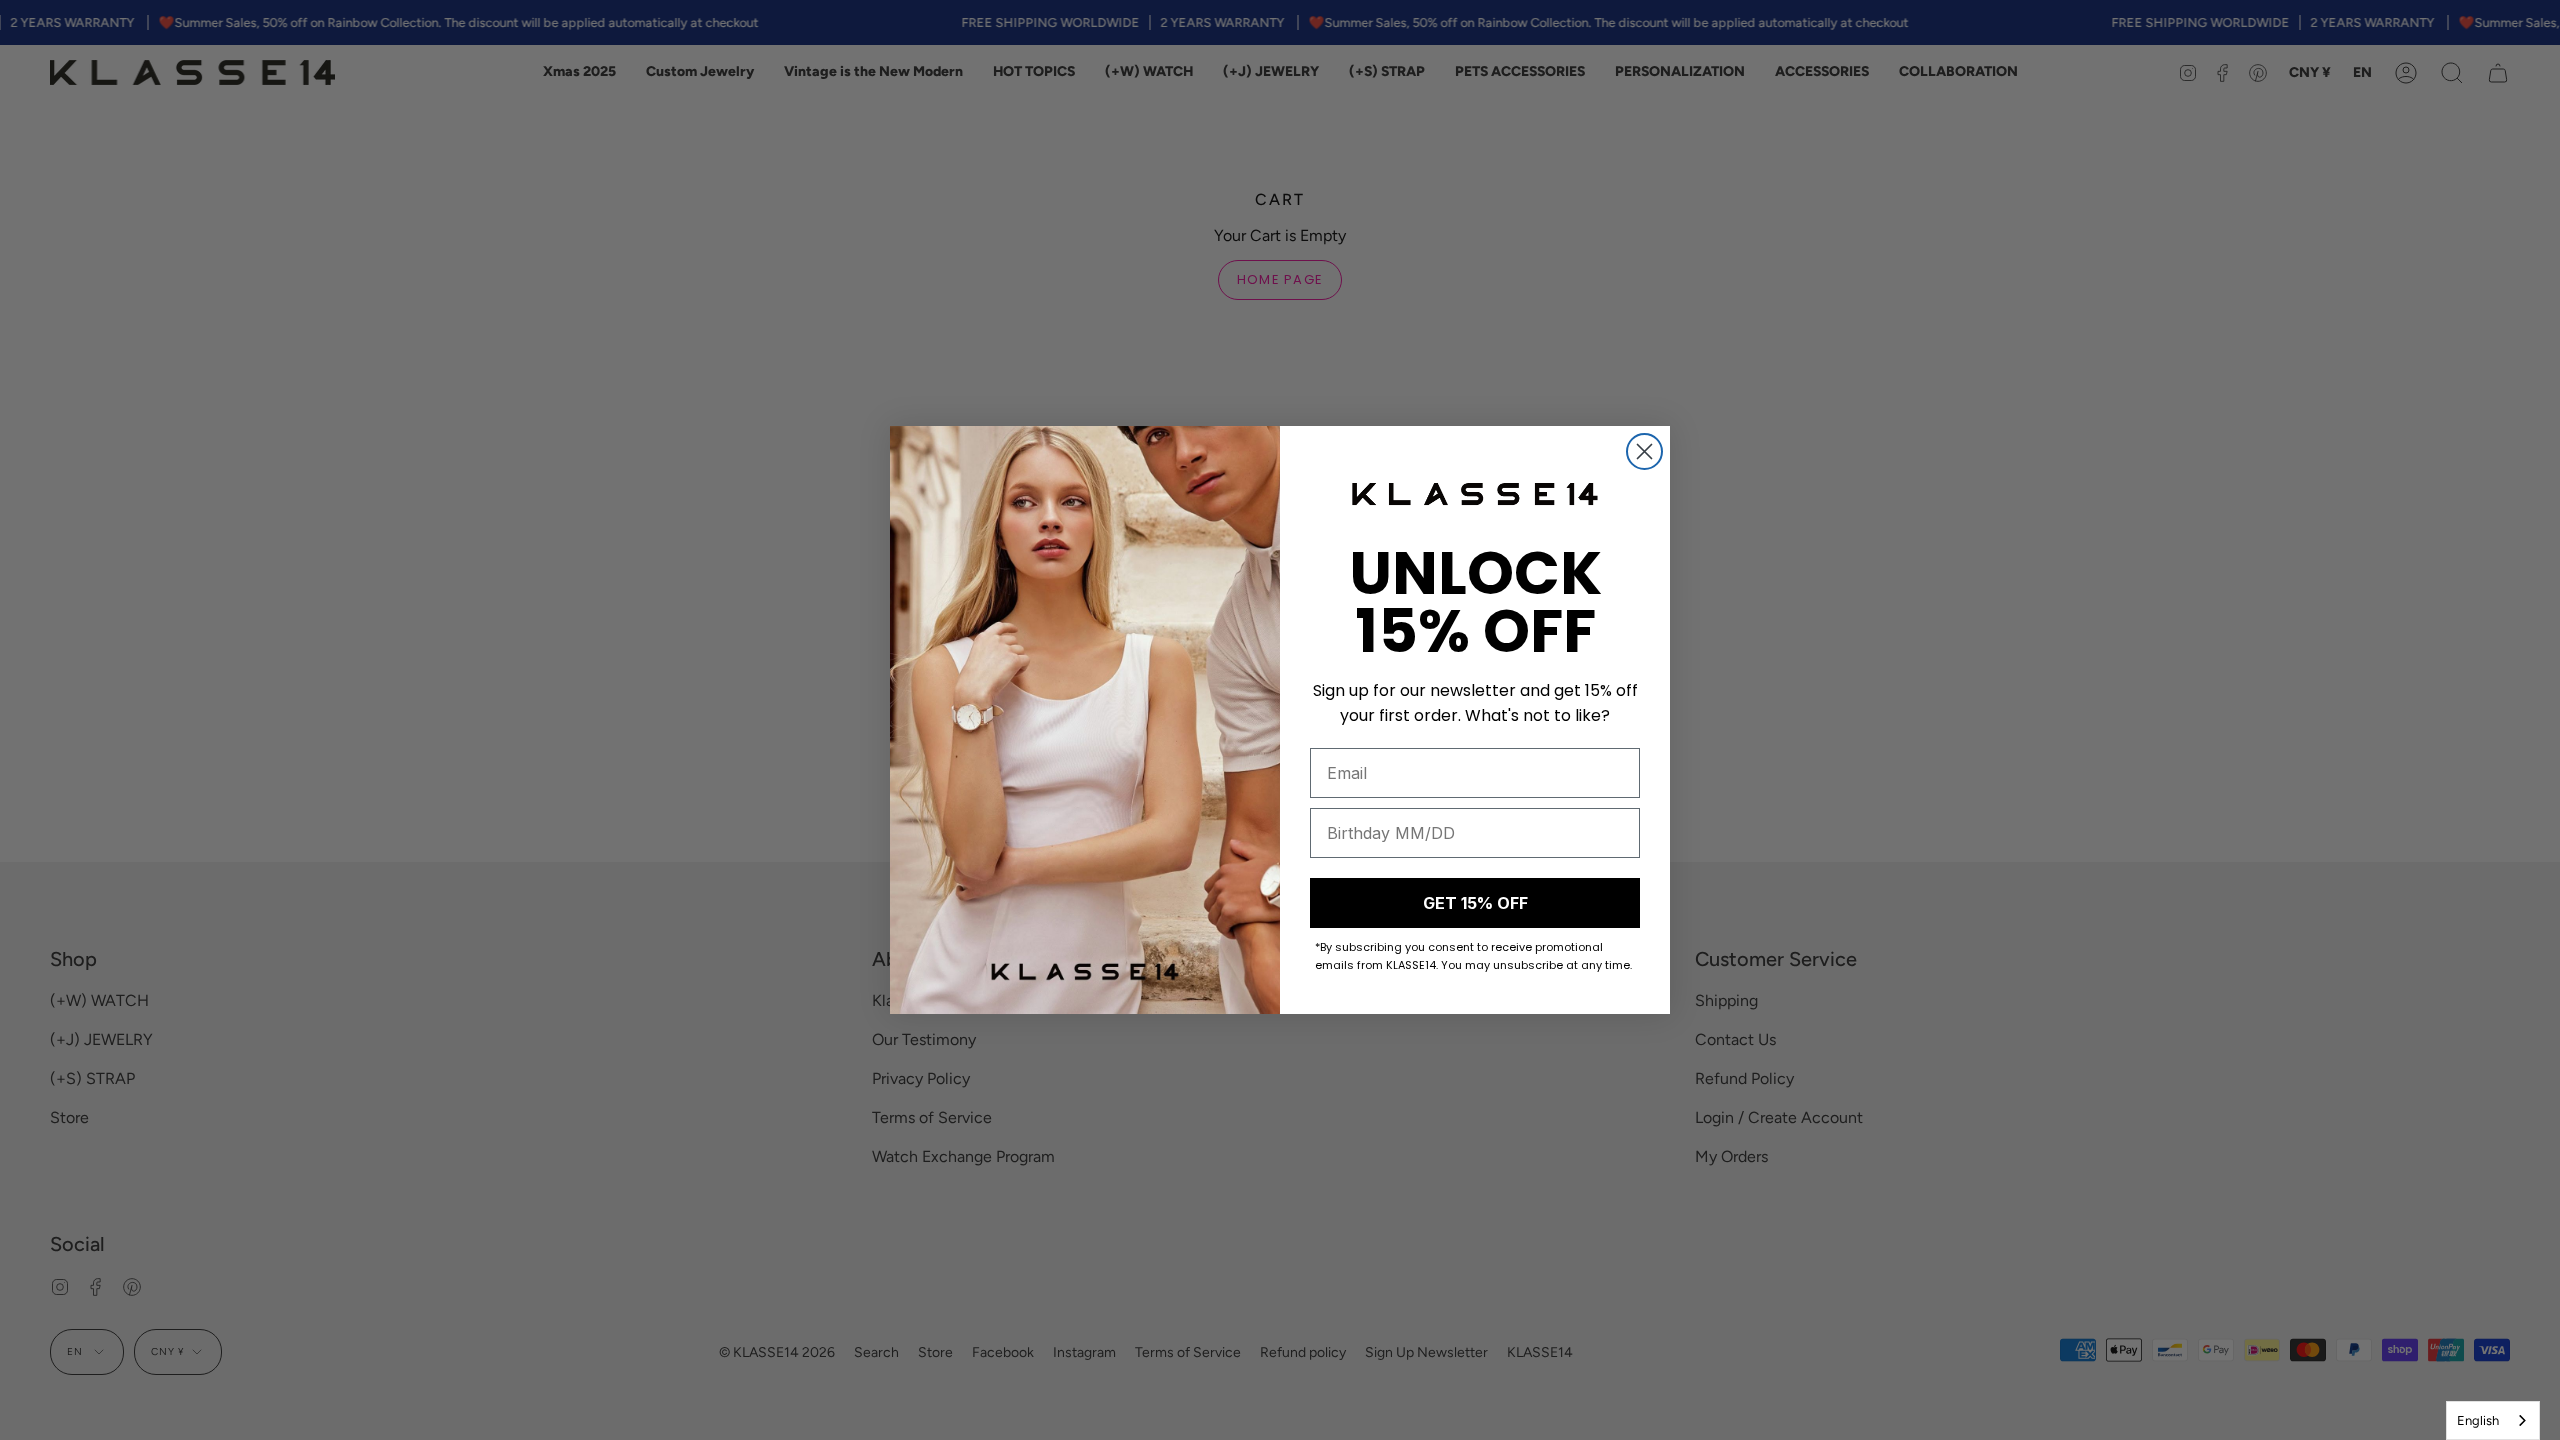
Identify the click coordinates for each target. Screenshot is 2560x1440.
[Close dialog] (1644, 451)
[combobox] (2493, 1420)
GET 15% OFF (1475, 903)
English (2478, 1420)
